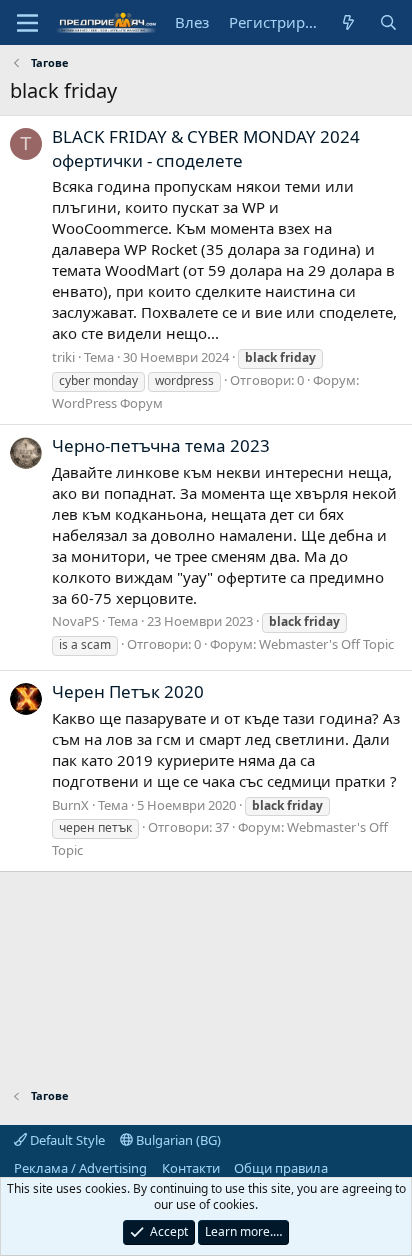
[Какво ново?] (348, 22)
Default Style (66, 1140)
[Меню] (27, 23)
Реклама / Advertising (80, 1168)
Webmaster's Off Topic (326, 644)
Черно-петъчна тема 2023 (161, 445)
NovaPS (75, 621)
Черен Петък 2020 (128, 691)
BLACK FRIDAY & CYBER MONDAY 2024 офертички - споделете (206, 148)
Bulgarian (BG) (177, 1140)
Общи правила (281, 1168)
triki (63, 357)
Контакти (191, 1168)
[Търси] (388, 22)
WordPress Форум (107, 403)
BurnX (70, 805)
